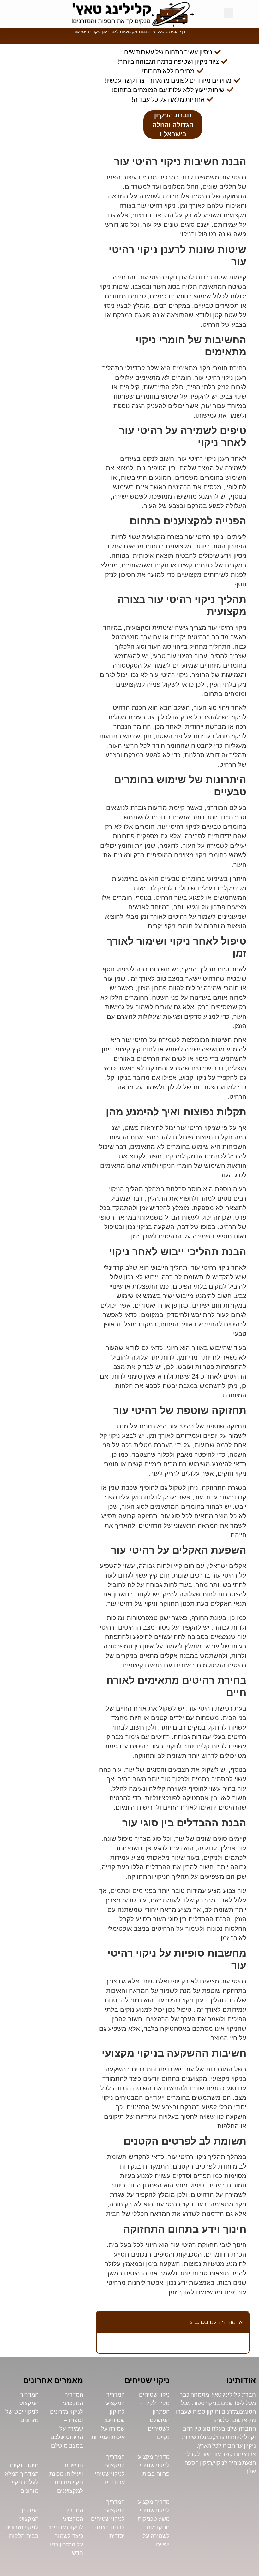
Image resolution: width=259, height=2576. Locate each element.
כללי (160, 32)
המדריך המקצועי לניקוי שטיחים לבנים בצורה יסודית (108, 2519)
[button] (228, 13)
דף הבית (177, 32)
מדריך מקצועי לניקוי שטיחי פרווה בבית (153, 2465)
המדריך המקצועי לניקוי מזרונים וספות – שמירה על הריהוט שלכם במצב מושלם (66, 2420)
